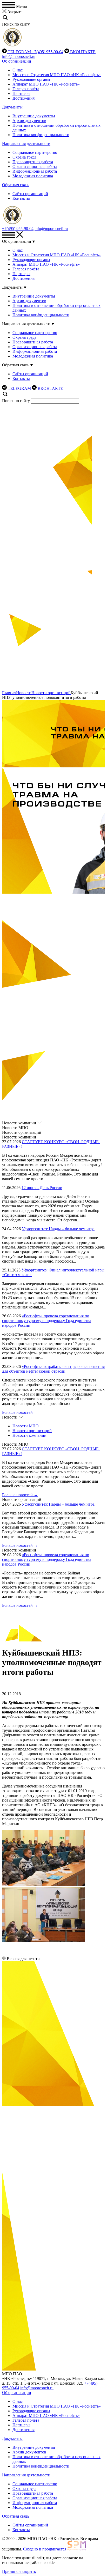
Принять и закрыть (19, 2571)
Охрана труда (24, 157)
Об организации (17, 61)
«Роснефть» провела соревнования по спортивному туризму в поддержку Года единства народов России (47, 1321)
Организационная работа (35, 166)
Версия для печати (23, 1959)
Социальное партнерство (35, 152)
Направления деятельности (26, 144)
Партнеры (21, 93)
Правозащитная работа (33, 162)
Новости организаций (51, 693)
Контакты (21, 198)
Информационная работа (35, 171)
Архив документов (29, 121)
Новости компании (29, 1435)
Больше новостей (17, 1412)
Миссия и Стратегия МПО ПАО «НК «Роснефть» (57, 75)
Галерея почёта (26, 89)
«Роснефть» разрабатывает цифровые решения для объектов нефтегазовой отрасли (53, 1369)
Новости (24, 693)
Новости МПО (26, 1426)
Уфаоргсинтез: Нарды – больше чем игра (58, 1229)
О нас (18, 70)
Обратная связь (16, 185)
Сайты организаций (30, 194)
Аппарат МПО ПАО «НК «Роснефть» (46, 84)
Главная (9, 693)
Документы (12, 107)
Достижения (24, 98)
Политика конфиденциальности (41, 135)
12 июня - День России (42, 1188)
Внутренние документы (34, 116)
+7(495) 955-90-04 (48, 52)
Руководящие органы (31, 79)
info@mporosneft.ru (19, 56)
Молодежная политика (33, 176)
